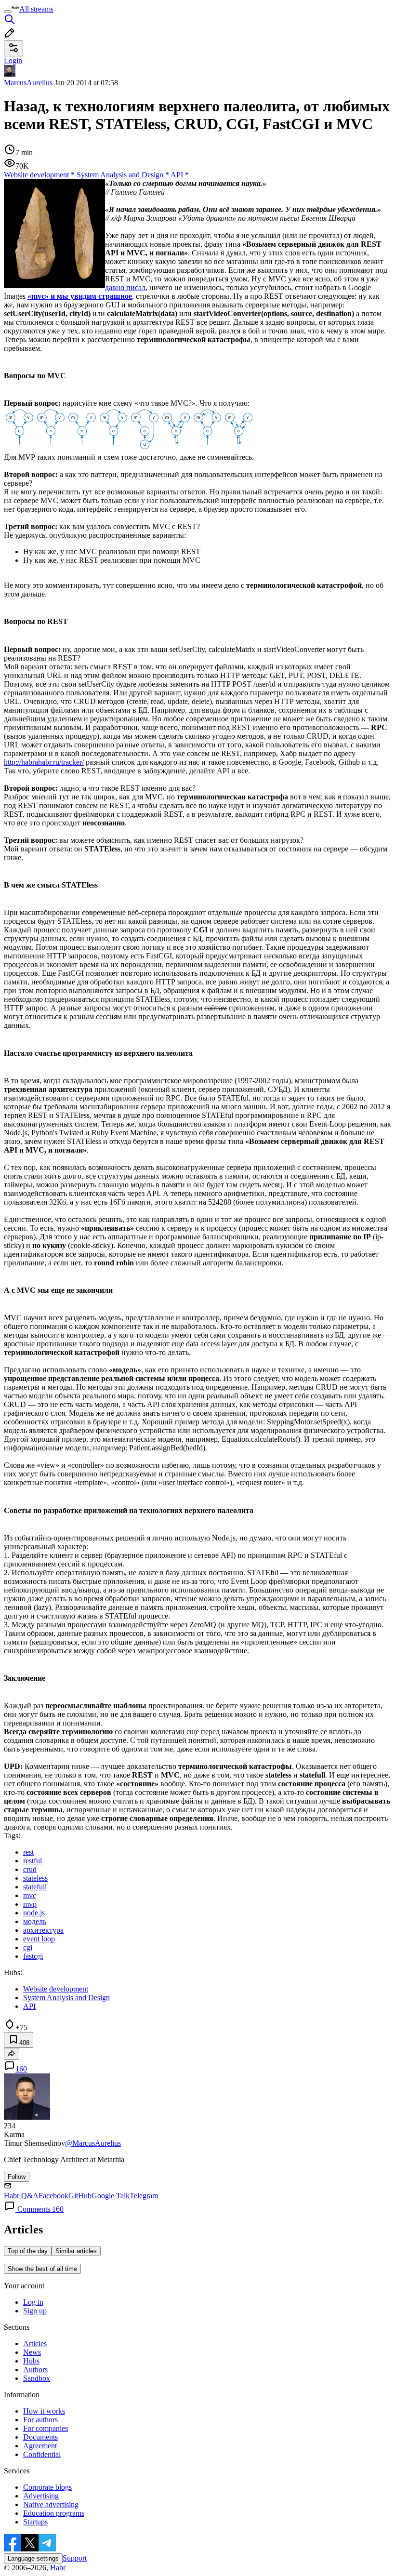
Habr (57, 2568)
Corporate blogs (47, 2487)
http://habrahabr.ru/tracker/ (44, 762)
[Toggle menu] (8, 12)
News (32, 2352)
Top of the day (28, 2251)
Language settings (33, 2558)
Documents (40, 2437)
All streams (36, 9)
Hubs (31, 2361)
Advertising (41, 2496)
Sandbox (37, 2378)
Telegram (144, 2196)
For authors (40, 2420)
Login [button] (13, 60)
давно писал (125, 287)
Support (75, 2558)
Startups (35, 2522)
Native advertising (51, 2504)
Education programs (54, 2513)
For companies (46, 2428)
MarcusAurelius (28, 83)
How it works (44, 2411)
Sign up (35, 2311)
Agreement (40, 2446)
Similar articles (76, 2251)
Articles (35, 2344)
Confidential (42, 2454)
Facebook (53, 2196)
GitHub (80, 2196)
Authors (35, 2370)
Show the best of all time (42, 2269)
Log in (33, 2302)
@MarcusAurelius (93, 2143)
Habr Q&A (21, 2196)
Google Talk (111, 2196)
